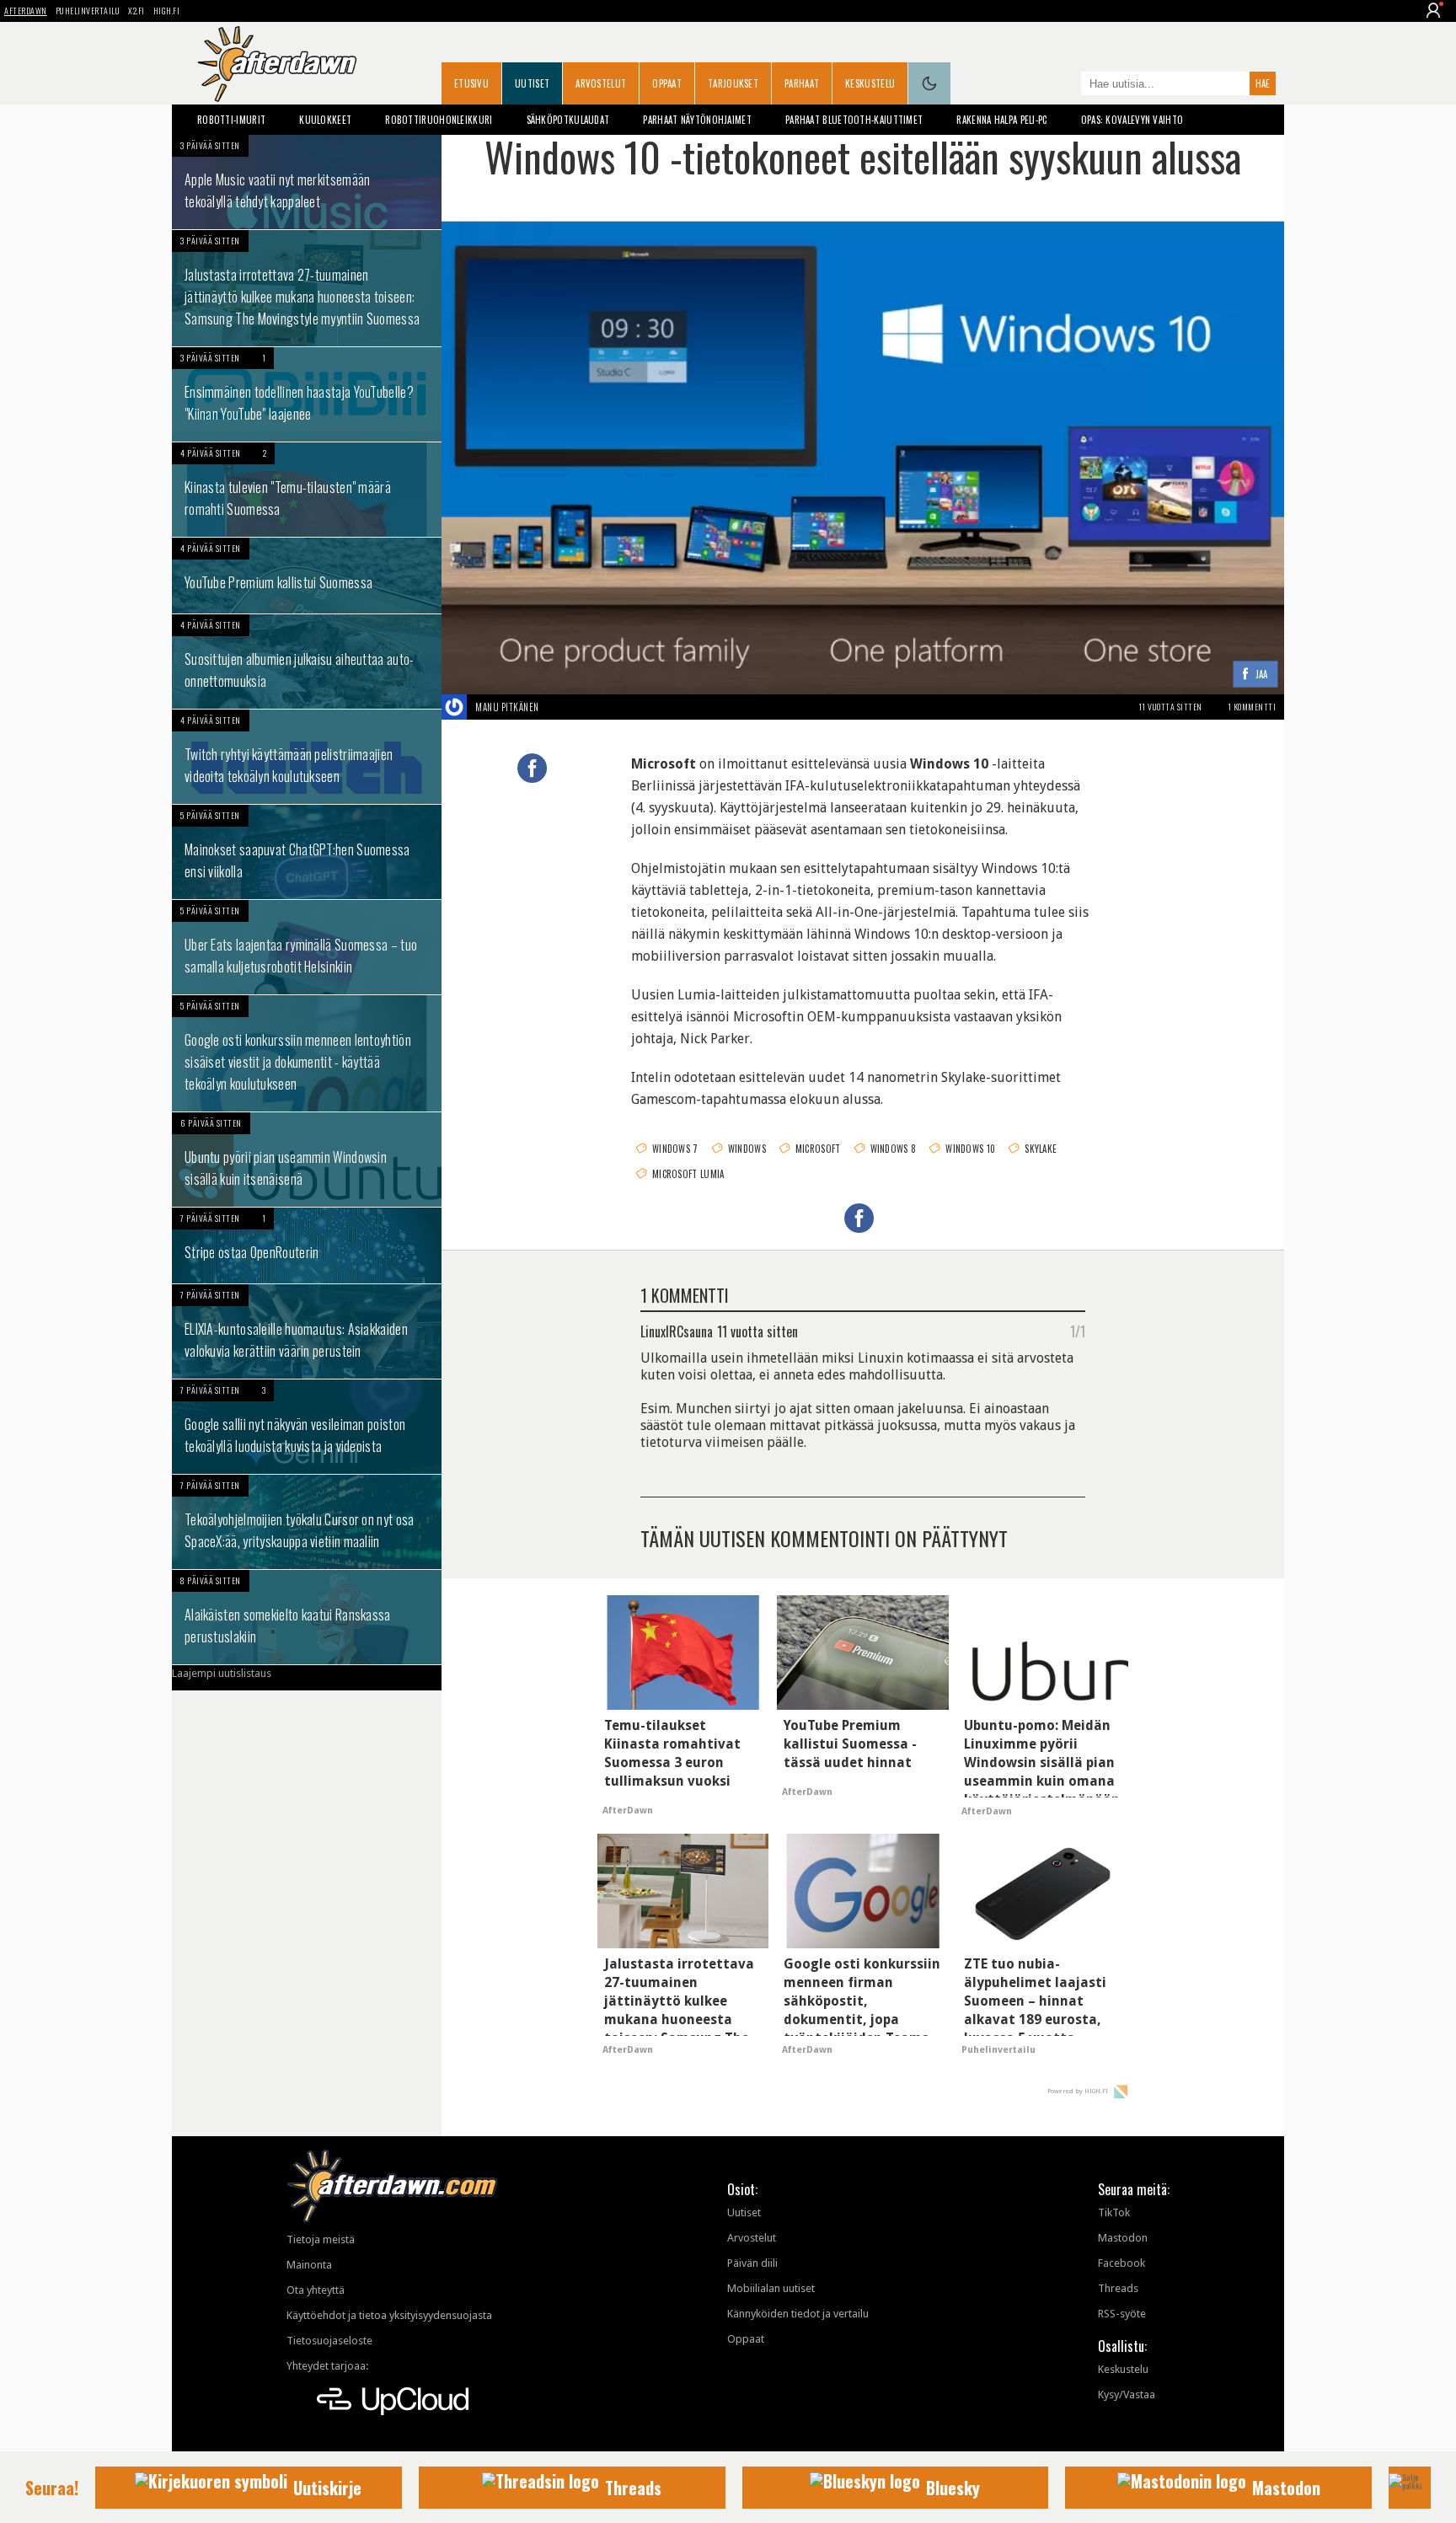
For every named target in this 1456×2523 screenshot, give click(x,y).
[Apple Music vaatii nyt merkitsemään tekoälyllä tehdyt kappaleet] (307, 182)
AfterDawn (26, 11)
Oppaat (667, 83)
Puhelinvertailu (88, 11)
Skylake (1041, 1149)
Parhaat (802, 83)
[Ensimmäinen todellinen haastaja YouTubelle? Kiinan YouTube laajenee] (307, 394)
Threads (1118, 2288)
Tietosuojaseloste (329, 2341)
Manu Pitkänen (507, 707)
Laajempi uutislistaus (222, 1673)
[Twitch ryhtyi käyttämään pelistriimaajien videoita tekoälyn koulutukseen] (307, 757)
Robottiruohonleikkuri (439, 120)
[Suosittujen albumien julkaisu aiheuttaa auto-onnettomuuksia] (307, 662)
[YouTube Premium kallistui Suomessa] (307, 576)
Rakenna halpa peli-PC (1001, 120)
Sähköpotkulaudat (568, 120)
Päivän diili (752, 2263)
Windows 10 (970, 1149)
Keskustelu (870, 83)
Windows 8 (894, 1149)
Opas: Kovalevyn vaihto (1132, 120)
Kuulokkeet (325, 120)
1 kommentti (1252, 707)
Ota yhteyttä (316, 2290)
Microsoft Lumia (688, 1174)
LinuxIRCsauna (677, 1331)
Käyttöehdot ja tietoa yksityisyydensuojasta (389, 2315)
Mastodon (1123, 2238)
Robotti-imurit (231, 120)
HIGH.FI (167, 11)
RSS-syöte (1122, 2314)
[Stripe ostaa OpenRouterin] (307, 1245)
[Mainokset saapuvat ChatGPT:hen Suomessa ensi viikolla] (307, 852)
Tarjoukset (733, 83)
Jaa (1262, 675)
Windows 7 (675, 1149)
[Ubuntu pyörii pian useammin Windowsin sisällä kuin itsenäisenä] (307, 1160)
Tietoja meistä (321, 2239)
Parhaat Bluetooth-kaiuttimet (854, 120)
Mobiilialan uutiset (771, 2288)
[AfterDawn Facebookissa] (1064, 85)
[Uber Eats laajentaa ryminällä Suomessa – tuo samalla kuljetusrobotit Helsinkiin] (307, 947)
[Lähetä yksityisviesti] (559, 707)
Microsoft (818, 1149)
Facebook (1121, 2263)
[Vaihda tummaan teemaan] (929, 83)
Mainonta (309, 2265)
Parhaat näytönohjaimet (697, 120)
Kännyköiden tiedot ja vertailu (798, 2314)
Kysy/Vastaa (1127, 2394)
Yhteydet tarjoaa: (327, 2366)
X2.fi (136, 11)
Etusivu (471, 83)
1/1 (1078, 1331)
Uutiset (532, 83)
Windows (747, 1149)
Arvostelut (601, 83)
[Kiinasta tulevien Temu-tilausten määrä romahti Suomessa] (307, 490)
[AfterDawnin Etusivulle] (277, 64)
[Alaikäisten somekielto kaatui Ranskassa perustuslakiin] (307, 1617)
